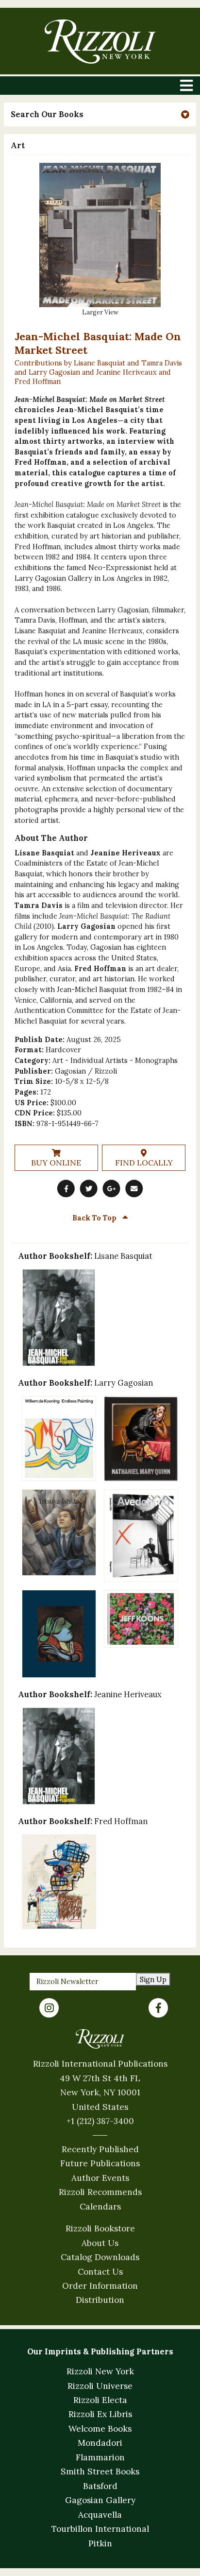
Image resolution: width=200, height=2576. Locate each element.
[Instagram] (49, 2008)
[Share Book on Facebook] (66, 1189)
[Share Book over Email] (134, 1189)
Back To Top (95, 1218)
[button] (100, 114)
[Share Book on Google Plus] (111, 1189)
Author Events (100, 2178)
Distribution (100, 2300)
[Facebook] (158, 2008)
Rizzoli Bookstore (100, 2228)
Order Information (100, 2286)
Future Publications (100, 2163)
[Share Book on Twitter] (89, 1189)
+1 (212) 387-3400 (100, 2121)
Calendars (100, 2207)
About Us (100, 2243)
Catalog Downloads (100, 2257)
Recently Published (100, 2149)
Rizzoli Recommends (100, 2192)
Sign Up (153, 1979)
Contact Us (100, 2272)
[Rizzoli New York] (100, 42)
